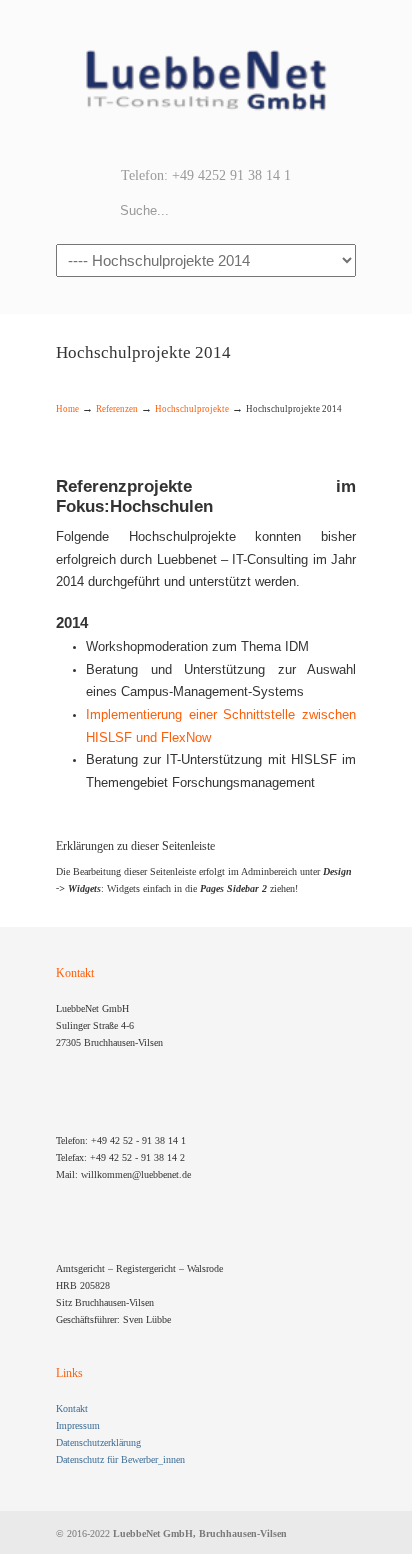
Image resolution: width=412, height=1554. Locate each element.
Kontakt (72, 1408)
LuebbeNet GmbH (206, 81)
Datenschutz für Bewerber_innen (120, 1459)
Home (67, 409)
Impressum (78, 1425)
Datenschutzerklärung (98, 1442)
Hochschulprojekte (192, 409)
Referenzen (117, 409)
